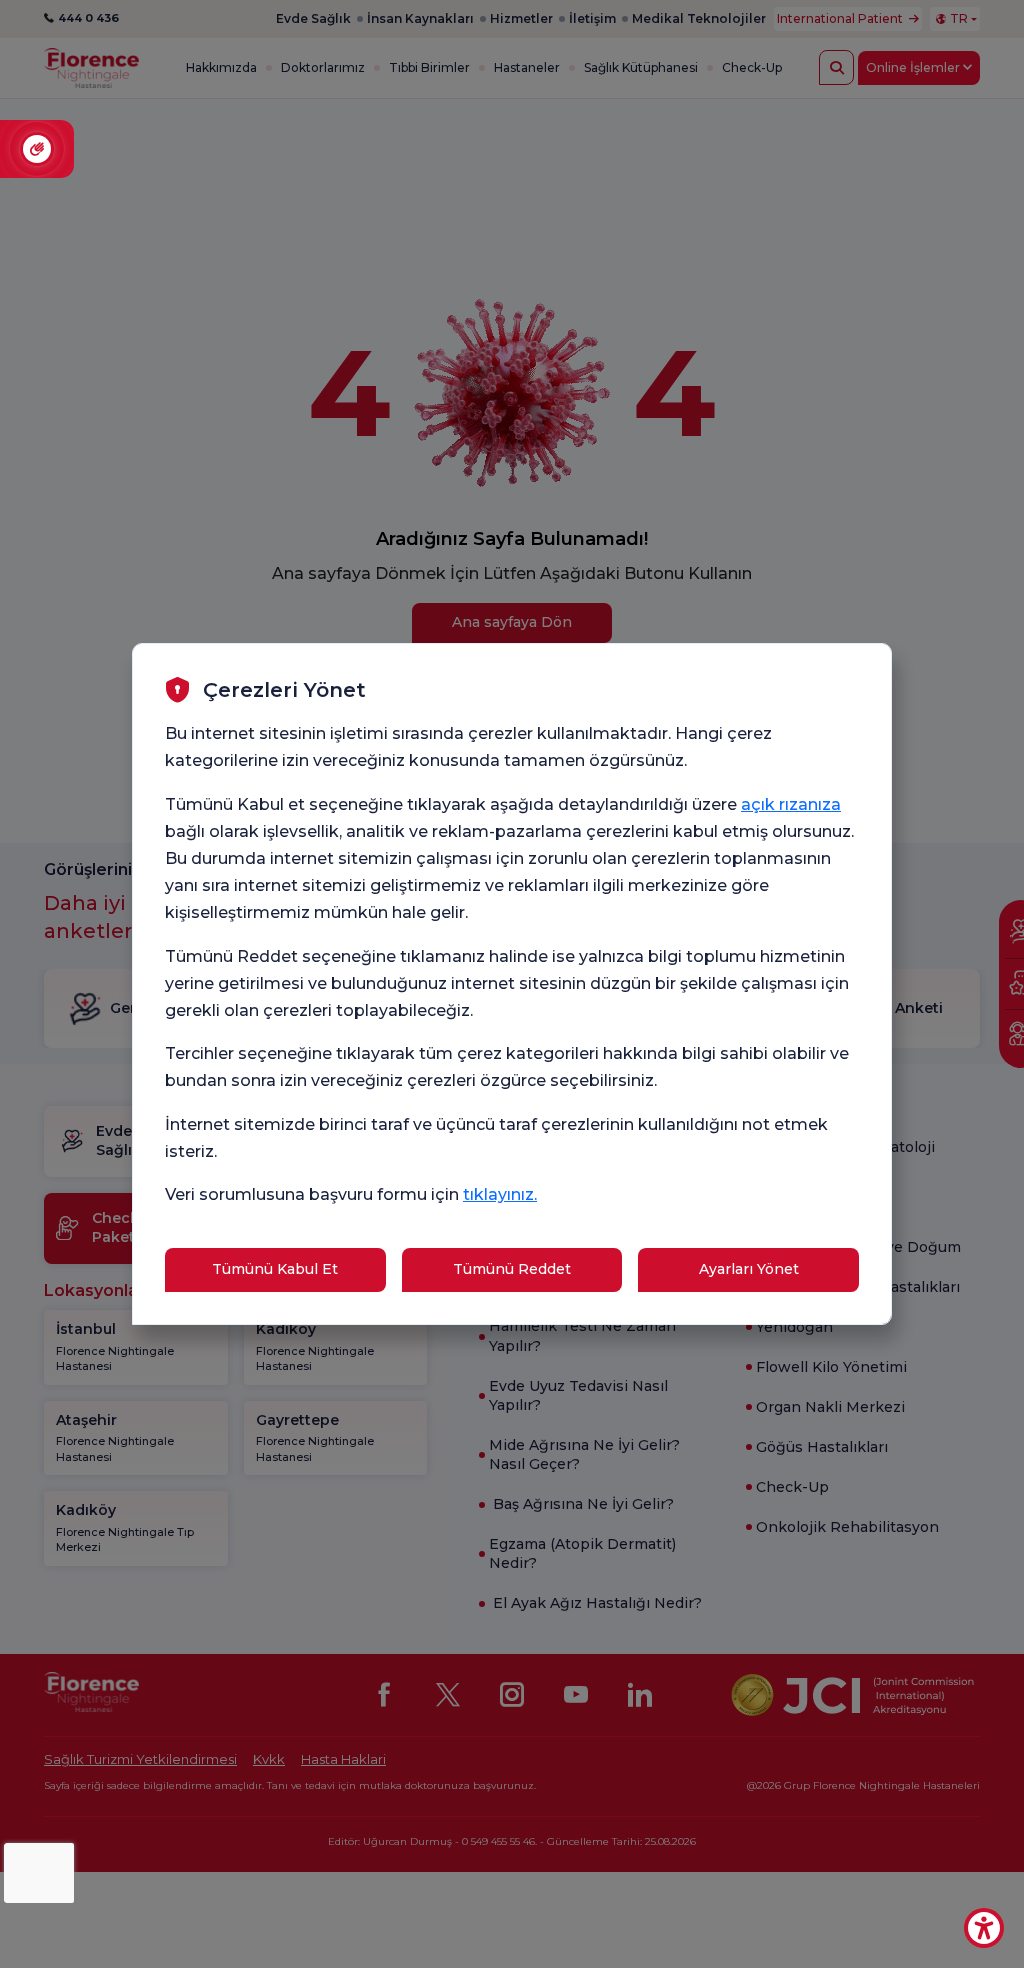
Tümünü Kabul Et (275, 1269)
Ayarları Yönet (749, 1269)
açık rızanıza (791, 804)
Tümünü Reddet (512, 1269)
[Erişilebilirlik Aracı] (984, 1928)
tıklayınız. (500, 1194)
